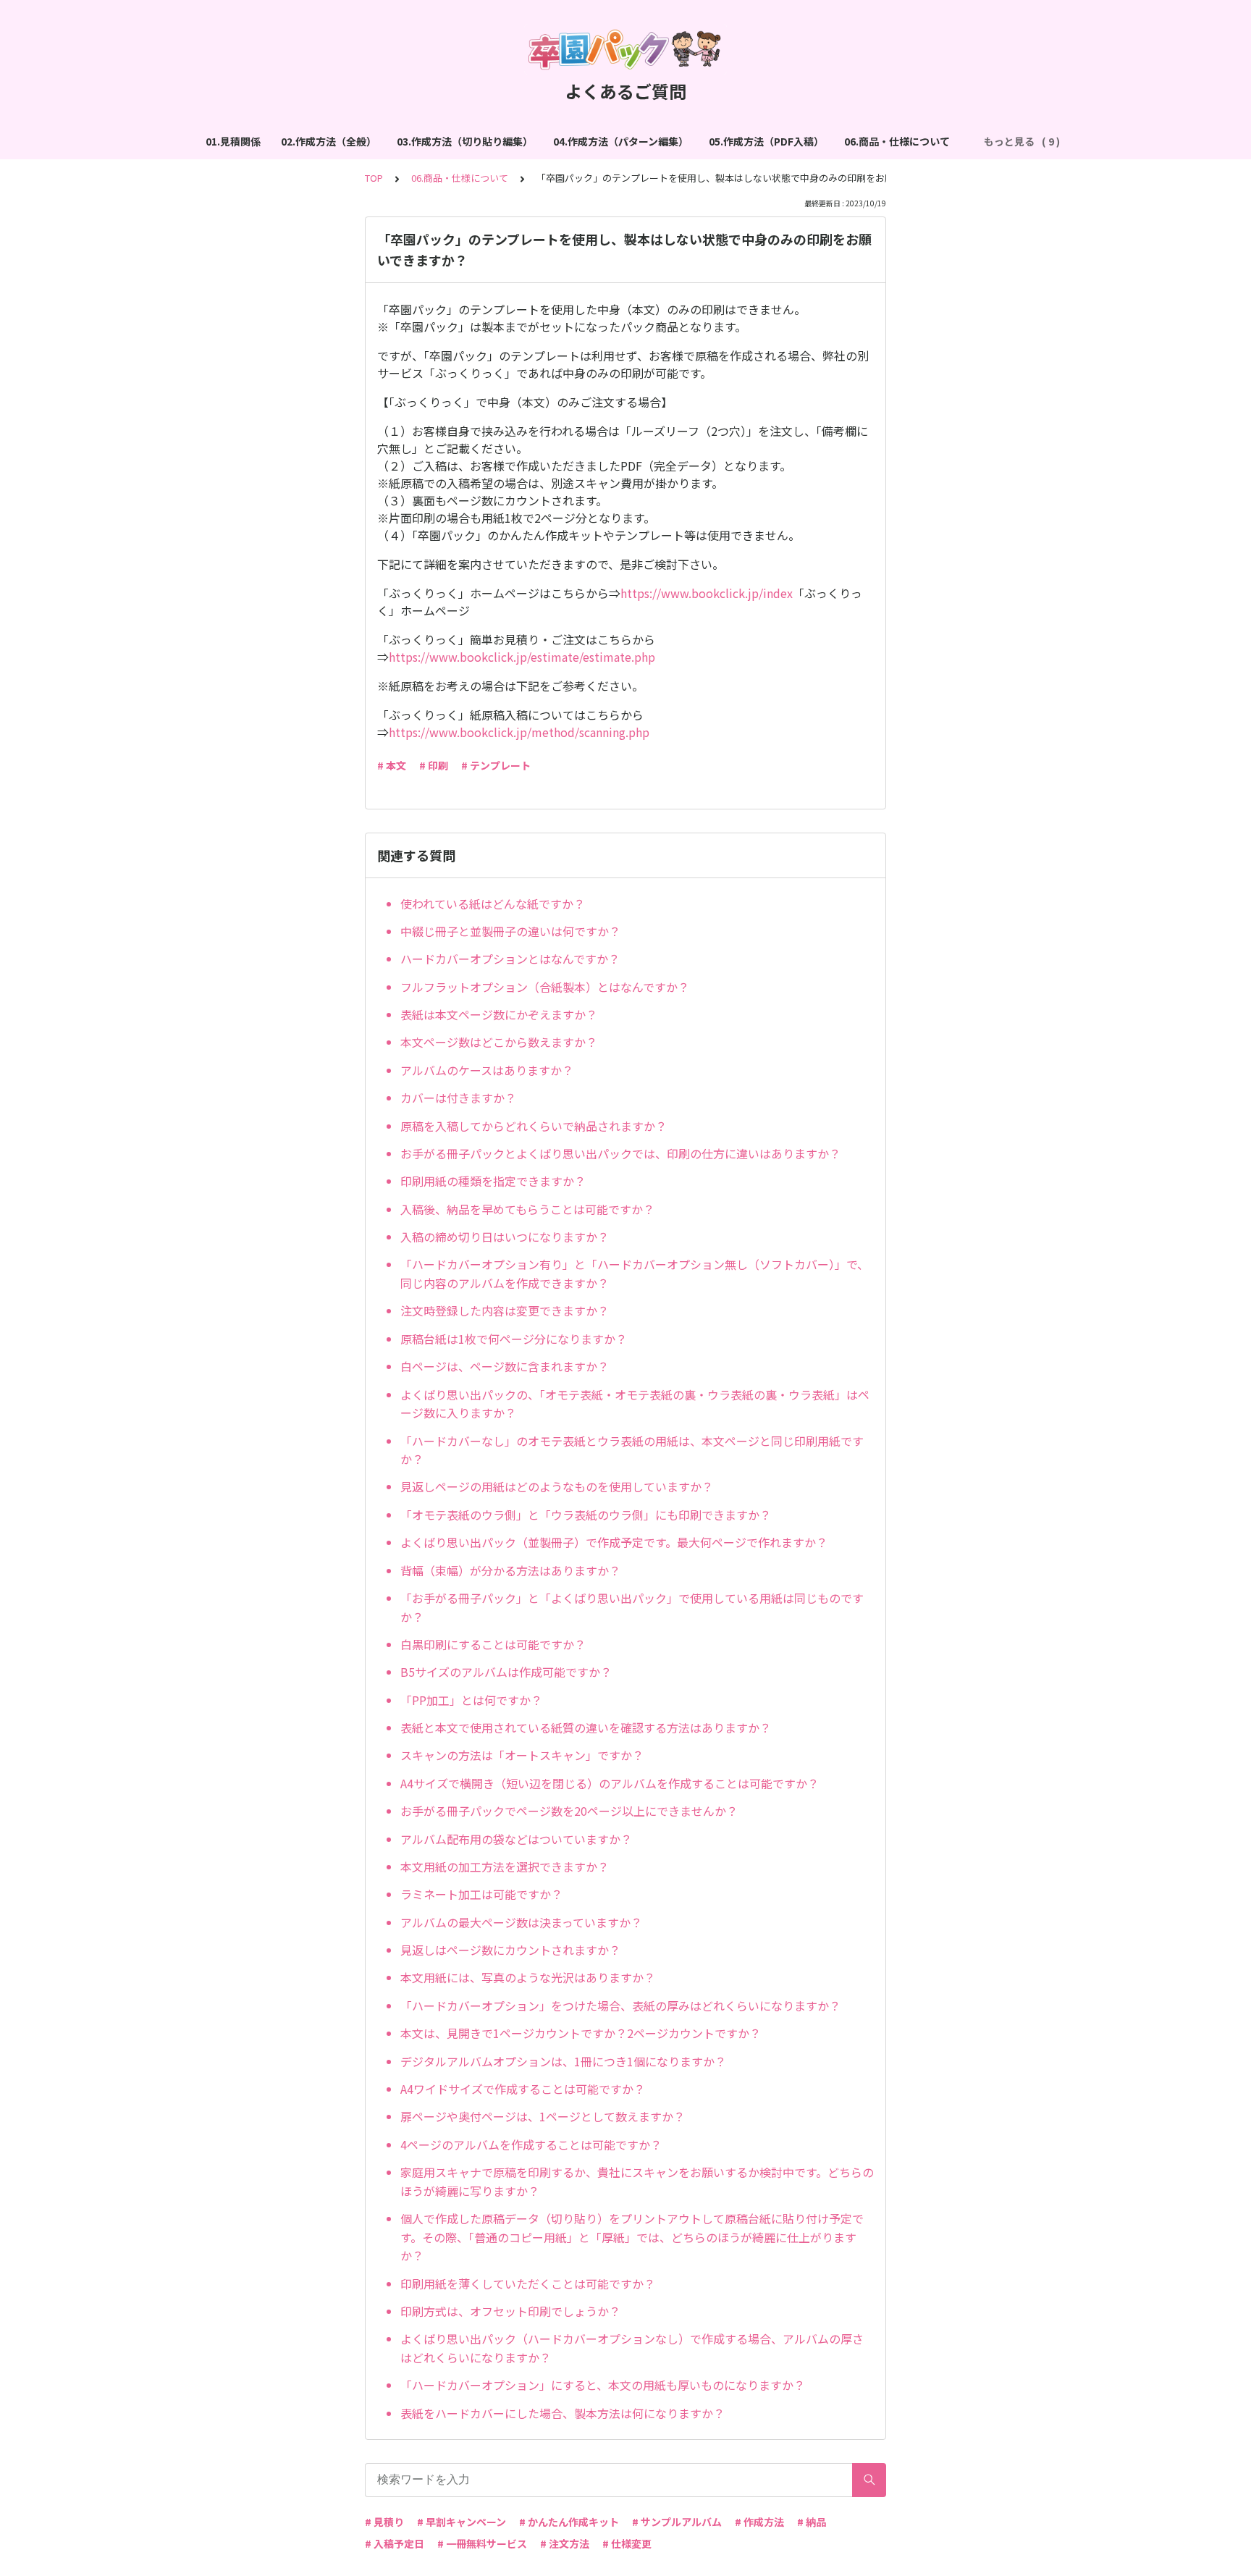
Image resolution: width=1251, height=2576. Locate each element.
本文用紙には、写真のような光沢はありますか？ (528, 1977)
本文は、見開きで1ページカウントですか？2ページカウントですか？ (581, 2033)
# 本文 (392, 765)
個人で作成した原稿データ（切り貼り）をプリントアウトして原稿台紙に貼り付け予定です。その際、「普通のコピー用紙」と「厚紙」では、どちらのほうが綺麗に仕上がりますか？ (632, 2237)
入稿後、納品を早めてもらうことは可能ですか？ (527, 1209)
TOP (374, 178)
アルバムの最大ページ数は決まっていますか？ (521, 1922)
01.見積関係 (233, 141)
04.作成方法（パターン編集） (621, 141)
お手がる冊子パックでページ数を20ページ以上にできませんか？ (569, 1811)
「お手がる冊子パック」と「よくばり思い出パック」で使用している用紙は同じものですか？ (632, 1607)
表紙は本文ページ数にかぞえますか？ (499, 1014)
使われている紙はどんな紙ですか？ (493, 904)
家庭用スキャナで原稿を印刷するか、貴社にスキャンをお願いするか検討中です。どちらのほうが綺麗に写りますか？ (637, 2181)
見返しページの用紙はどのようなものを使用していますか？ (557, 1486)
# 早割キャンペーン (462, 2522)
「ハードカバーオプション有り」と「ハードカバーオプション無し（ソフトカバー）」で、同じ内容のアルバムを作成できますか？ (635, 1274)
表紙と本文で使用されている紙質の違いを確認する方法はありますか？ (586, 1727)
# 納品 (812, 2522)
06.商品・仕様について (897, 141)
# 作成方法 (759, 2522)
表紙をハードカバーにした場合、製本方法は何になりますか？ (563, 2413)
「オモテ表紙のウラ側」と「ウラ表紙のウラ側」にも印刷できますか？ (586, 1515)
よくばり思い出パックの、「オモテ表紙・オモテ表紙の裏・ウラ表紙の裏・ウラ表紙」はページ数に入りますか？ (635, 1404)
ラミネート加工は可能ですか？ (481, 1894)
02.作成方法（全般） (329, 141)
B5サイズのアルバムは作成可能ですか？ (506, 1672)
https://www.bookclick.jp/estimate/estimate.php (522, 657)
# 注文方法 (565, 2543)
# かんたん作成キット (569, 2522)
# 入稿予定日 (395, 2543)
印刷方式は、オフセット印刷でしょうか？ (510, 2311)
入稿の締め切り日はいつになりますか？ (505, 1237)
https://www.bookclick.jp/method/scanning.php (519, 732)
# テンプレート (496, 765)
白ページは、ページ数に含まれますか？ (505, 1366)
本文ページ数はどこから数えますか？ (499, 1042)
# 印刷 (434, 765)
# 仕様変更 (627, 2543)
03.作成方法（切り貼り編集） (465, 141)
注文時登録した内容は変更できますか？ (505, 1310)
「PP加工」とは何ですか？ (471, 1700)
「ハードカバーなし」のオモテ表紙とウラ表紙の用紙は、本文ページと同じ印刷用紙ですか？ (632, 1450)
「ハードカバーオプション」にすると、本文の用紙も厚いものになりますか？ (603, 2385)
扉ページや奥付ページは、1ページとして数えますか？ (543, 2116)
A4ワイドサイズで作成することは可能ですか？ (523, 2089)
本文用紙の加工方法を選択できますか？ (505, 1866)
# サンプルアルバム (677, 2522)
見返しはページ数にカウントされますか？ (510, 1950)
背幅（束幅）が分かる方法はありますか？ (510, 1570)
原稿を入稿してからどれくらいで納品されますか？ (534, 1126)
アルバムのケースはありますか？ (487, 1070)
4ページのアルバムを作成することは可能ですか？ (531, 2144)
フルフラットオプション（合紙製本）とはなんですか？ (545, 987)
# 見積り (384, 2522)
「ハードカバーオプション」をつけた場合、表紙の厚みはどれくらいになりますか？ (620, 2005)
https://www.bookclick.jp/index (707, 593)
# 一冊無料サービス (482, 2543)
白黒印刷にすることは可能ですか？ (493, 1644)
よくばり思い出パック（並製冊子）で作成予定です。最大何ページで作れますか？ (614, 1542)
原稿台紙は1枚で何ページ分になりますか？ (514, 1339)
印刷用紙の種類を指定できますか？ (493, 1181)
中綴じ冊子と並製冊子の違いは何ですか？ (510, 931)
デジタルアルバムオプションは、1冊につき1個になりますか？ (563, 2061)
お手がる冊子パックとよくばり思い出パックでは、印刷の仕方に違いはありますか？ (620, 1153)
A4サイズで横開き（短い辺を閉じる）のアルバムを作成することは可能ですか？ (610, 1783)
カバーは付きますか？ (458, 1098)
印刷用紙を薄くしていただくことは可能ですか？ (528, 2284)
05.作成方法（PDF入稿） (766, 141)
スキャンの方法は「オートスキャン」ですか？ (522, 1755)
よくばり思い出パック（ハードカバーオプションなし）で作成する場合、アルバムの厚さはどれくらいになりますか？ (632, 2348)
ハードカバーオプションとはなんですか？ (510, 959)
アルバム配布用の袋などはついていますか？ (516, 1839)
